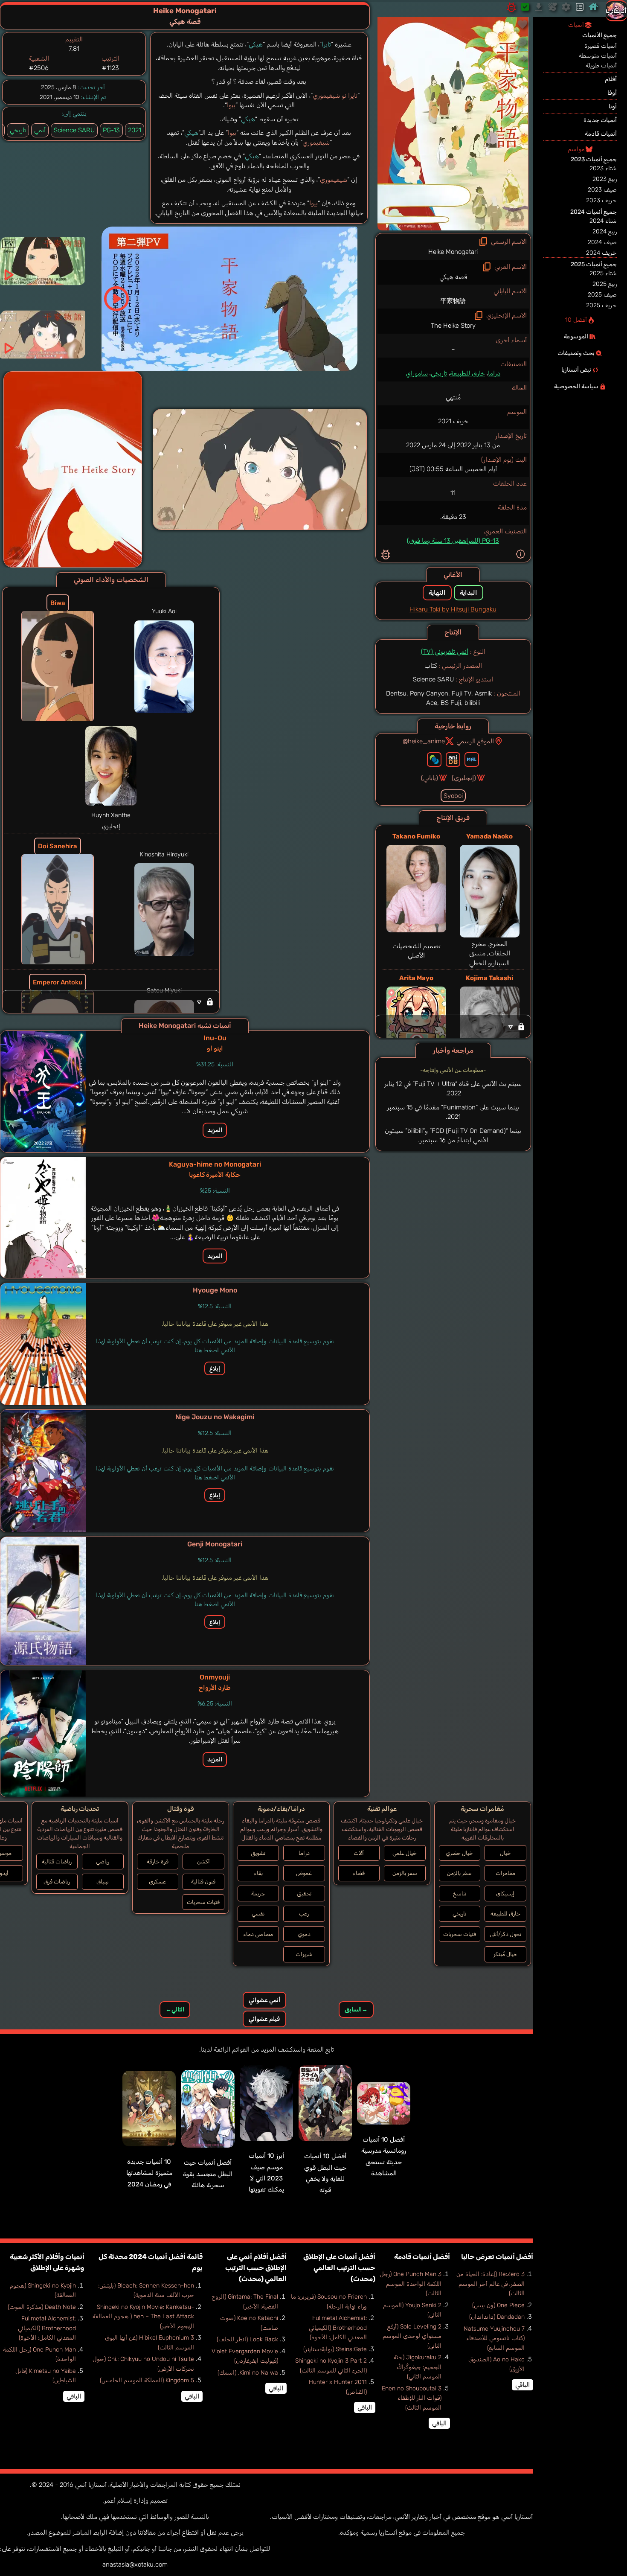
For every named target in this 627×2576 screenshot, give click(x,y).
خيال (505, 1853)
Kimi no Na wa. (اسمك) (248, 2373)
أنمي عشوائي (264, 2000)
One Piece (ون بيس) (498, 2305)
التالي (175, 2010)
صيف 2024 (602, 242)
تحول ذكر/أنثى (505, 1934)
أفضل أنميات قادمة (422, 2257)
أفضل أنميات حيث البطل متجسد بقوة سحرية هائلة (208, 2174)
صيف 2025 (602, 295)
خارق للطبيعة (467, 373)
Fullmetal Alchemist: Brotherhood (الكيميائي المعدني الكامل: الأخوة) (338, 2328)
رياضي (103, 1861)
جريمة (258, 1893)
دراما (494, 373)
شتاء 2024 (603, 221)
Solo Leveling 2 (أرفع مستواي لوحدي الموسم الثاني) (412, 2336)
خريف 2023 (601, 200)
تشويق (258, 1853)
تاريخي (439, 373)
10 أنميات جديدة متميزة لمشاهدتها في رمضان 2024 (149, 2173)
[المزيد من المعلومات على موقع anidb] (453, 760)
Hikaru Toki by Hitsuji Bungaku (453, 609)
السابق (356, 2010)
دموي (304, 1934)
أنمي (40, 130)
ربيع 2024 (605, 231)
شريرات (304, 1954)
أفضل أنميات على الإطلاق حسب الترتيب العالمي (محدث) (339, 2268)
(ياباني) (430, 778)
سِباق (103, 1882)
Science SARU (74, 130)
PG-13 (111, 130)
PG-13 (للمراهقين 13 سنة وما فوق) (453, 541)
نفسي (258, 1914)
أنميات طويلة (601, 65)
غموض (304, 1873)
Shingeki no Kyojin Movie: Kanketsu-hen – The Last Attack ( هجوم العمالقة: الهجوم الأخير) (143, 2317)
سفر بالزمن (459, 1873)
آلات (359, 1853)
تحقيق (304, 1893)
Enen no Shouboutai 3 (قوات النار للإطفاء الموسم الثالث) (412, 2398)
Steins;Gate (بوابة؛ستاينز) (335, 2349)
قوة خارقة (158, 1861)
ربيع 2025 (605, 284)
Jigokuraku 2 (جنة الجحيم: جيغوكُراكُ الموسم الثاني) (418, 2367)
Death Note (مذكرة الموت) (42, 2307)
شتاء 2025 (603, 273)
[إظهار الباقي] (453, 1026)
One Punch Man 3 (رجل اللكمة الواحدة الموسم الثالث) (411, 2284)
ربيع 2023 (605, 179)
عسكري (157, 1882)
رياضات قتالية (57, 1861)
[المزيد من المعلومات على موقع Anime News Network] (434, 760)
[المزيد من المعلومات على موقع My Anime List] (472, 760)
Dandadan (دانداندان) (497, 2317)
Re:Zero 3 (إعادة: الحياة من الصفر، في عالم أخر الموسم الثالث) (491, 2284)
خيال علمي (405, 1853)
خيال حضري (459, 1853)
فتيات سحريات (460, 1934)
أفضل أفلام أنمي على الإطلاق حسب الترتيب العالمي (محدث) (256, 2268)
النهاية (437, 593)
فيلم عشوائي (264, 2019)
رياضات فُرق (57, 1882)
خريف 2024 (601, 253)
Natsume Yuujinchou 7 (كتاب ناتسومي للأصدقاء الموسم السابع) (494, 2338)
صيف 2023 (602, 190)
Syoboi (453, 796)
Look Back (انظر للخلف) (247, 2339)
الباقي (522, 2385)
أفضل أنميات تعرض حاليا (497, 2257)
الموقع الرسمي (475, 741)
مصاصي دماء (258, 1934)
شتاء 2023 (603, 168)
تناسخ (460, 1893)
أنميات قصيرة (601, 46)
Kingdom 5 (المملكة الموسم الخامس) (147, 2380)
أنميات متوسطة (598, 56)
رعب (304, 1914)
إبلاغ (215, 1368)
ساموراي (417, 373)
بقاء (258, 1873)
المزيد (215, 1130)
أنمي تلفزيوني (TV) (445, 652)
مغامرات (505, 1873)
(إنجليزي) (464, 778)
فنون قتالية (203, 1882)
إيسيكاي (505, 1893)
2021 (135, 130)
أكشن (203, 1861)
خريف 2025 (601, 305)
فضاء (359, 1873)
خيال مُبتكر (505, 1954)
